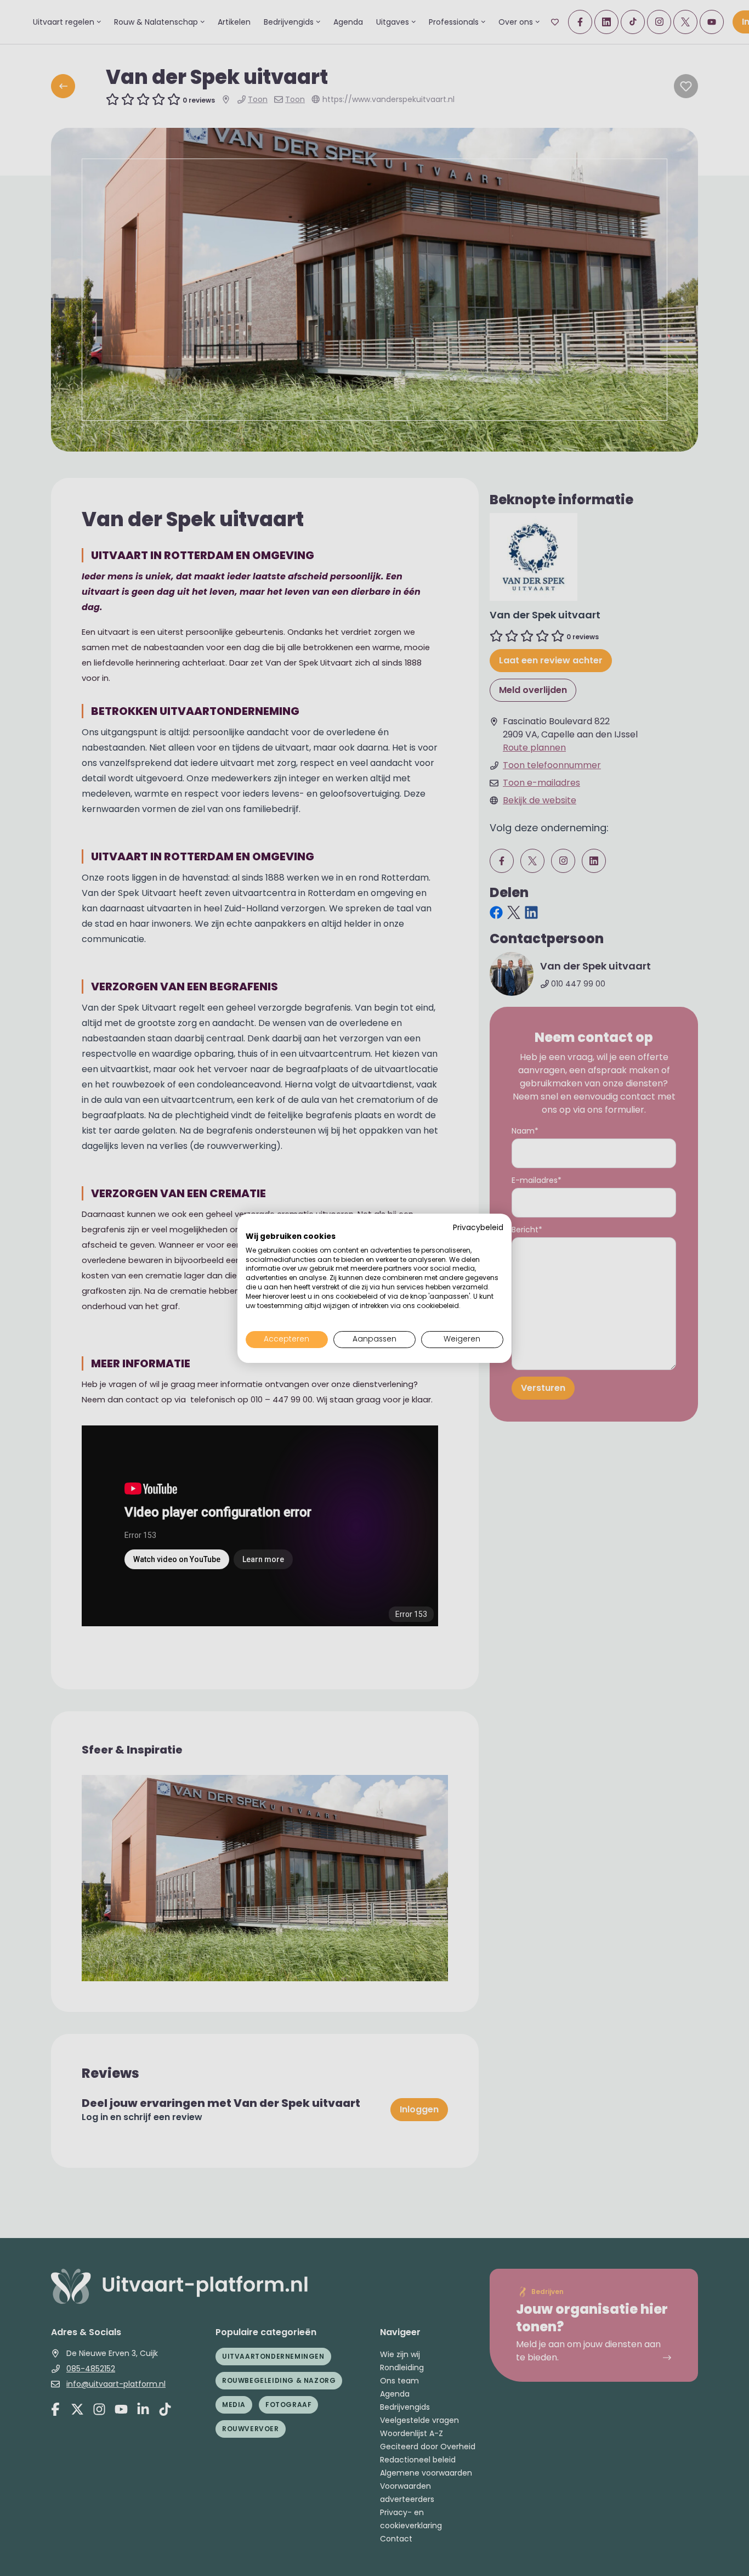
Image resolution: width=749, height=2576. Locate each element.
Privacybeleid (478, 1228)
